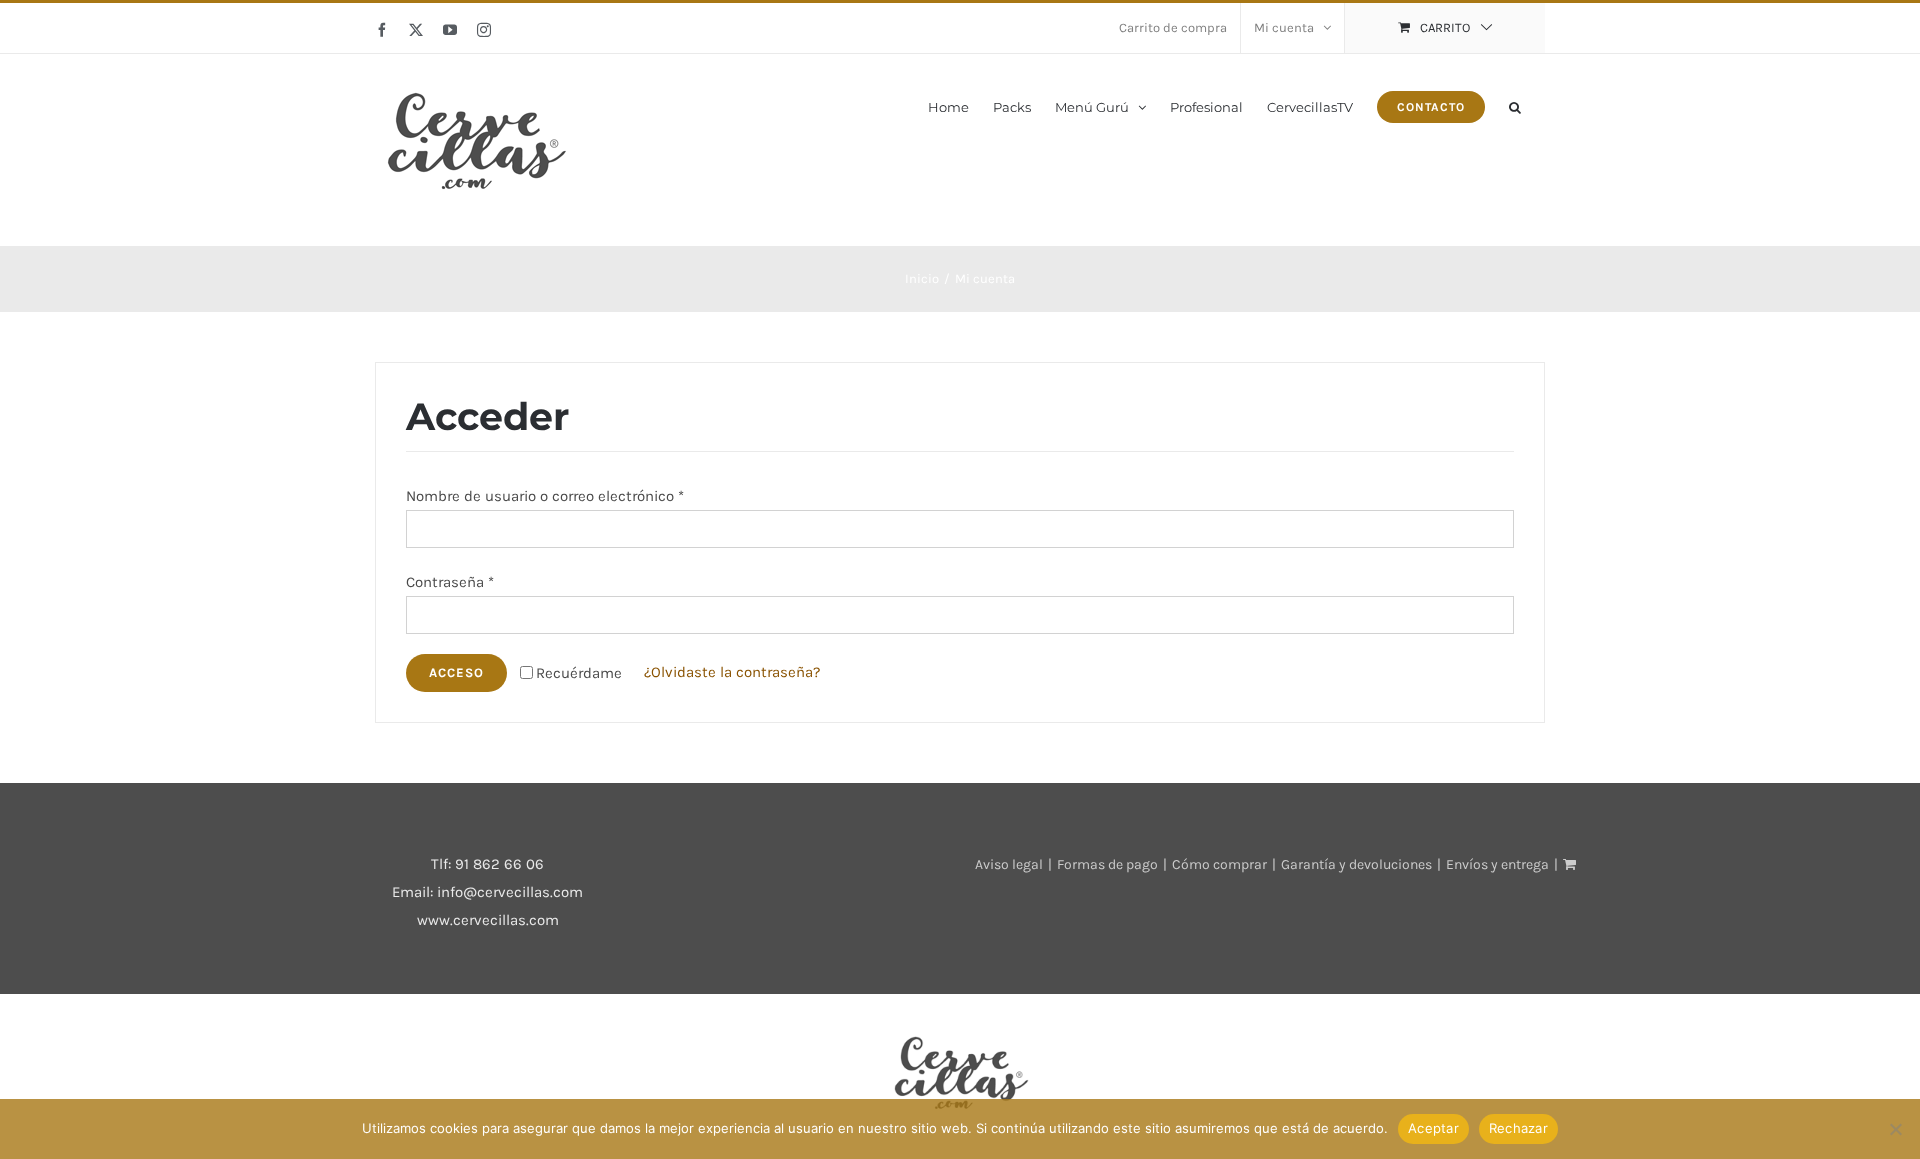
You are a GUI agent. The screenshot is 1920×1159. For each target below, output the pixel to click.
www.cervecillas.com (488, 920)
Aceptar (1433, 1128)
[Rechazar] (1895, 1129)
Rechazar (1518, 1128)
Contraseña (450, 582)
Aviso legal (1009, 864)
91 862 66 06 (499, 864)
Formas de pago (1107, 864)
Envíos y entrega (1497, 864)
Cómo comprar (1219, 864)
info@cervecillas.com (510, 892)
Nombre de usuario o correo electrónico (545, 496)
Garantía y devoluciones (1356, 864)
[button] (1515, 105)
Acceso (456, 672)
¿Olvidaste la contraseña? (732, 672)
